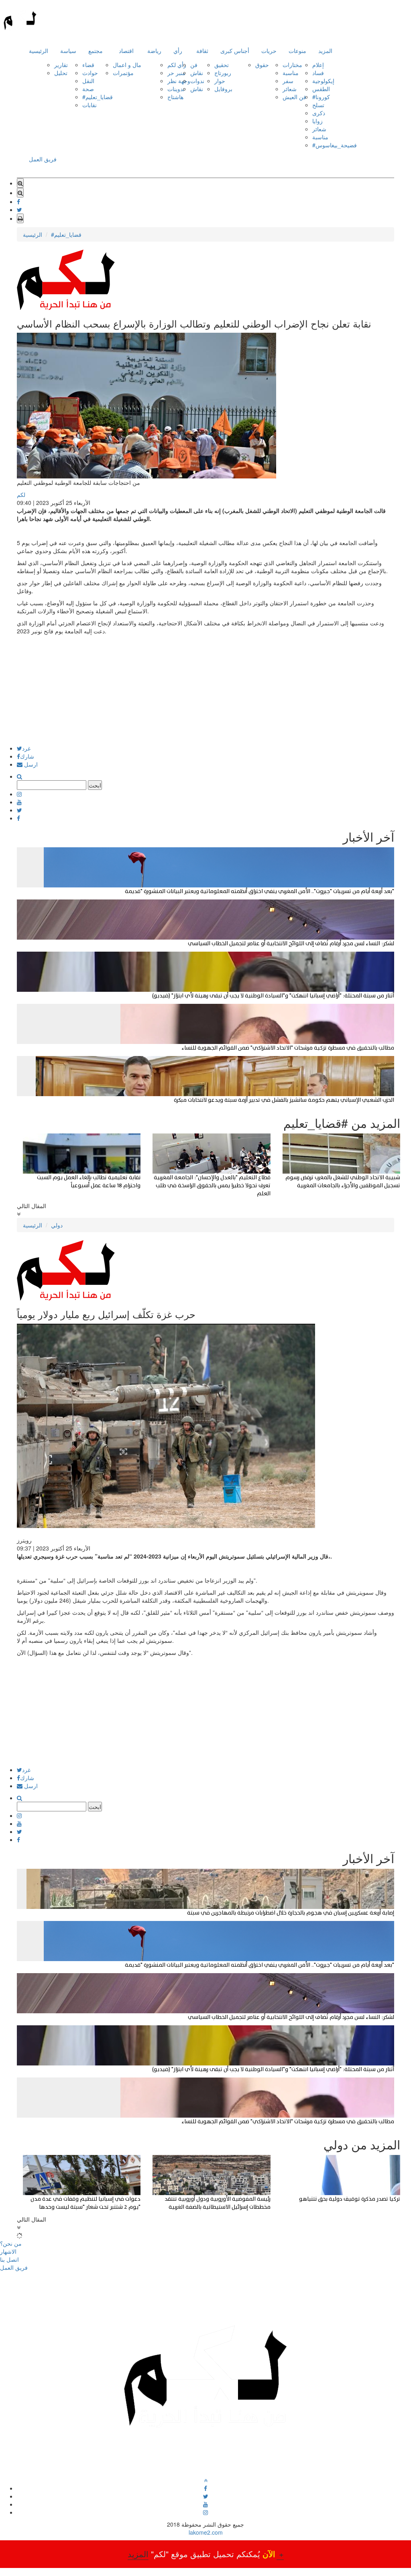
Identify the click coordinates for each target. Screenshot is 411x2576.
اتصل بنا (9, 2259)
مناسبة (291, 73)
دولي (57, 1225)
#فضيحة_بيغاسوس (335, 145)
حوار (220, 81)
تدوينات (176, 89)
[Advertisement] (205, 689)
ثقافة (202, 51)
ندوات (197, 81)
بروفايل (223, 89)
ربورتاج (223, 73)
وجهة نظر (179, 81)
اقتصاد (126, 51)
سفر (288, 81)
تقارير (61, 65)
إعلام (318, 65)
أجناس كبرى (235, 51)
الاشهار (8, 2251)
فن (194, 65)
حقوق (262, 65)
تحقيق (222, 65)
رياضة (154, 51)
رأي (178, 51)
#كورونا (321, 97)
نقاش (197, 73)
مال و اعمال (127, 65)
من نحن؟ (11, 2243)
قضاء (88, 65)
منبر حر (176, 73)
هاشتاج (175, 97)
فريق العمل (43, 159)
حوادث (90, 73)
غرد (26, 748)
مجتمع (96, 51)
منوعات (297, 51)
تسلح (318, 105)
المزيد (325, 51)
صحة (88, 89)
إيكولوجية (323, 81)
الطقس (321, 89)
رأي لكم (177, 65)
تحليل (61, 73)
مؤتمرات (123, 73)
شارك (27, 756)
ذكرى (319, 113)
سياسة (68, 51)
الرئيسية (39, 51)
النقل (88, 81)
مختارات (292, 65)
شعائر (290, 89)
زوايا (317, 121)
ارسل (30, 764)
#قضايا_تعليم (98, 97)
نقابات (90, 105)
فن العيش (294, 97)
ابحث (95, 785)
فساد (318, 73)
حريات (269, 51)
